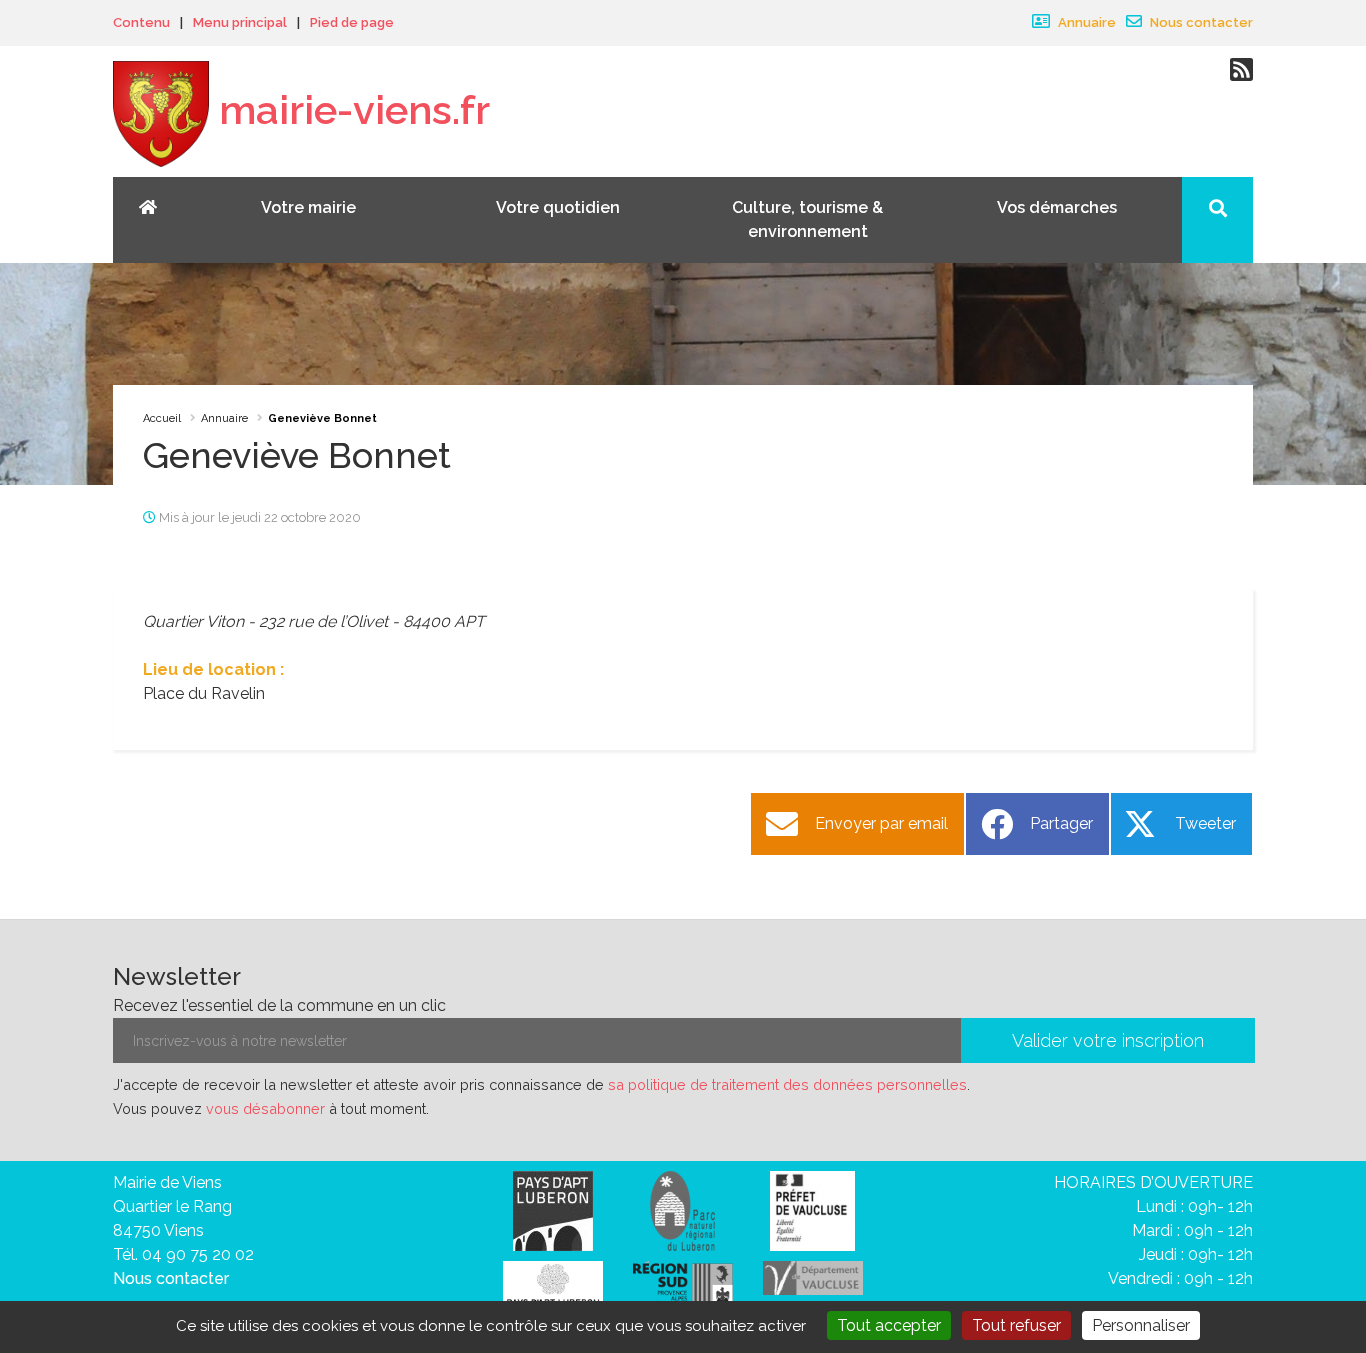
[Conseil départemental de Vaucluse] (813, 1276)
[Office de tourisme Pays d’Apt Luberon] (553, 1289)
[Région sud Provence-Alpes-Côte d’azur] (683, 1286)
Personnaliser (1141, 1325)
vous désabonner (265, 1108)
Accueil (162, 418)
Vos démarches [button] (1057, 207)
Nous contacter (1200, 22)
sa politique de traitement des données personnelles (787, 1084)
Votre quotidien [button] (558, 207)
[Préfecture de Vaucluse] (812, 1209)
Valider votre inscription (1108, 1040)
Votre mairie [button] (308, 207)
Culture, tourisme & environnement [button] (807, 219)
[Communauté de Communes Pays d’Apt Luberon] (553, 1209)
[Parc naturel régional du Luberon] (682, 1209)
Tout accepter (889, 1325)
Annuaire (1085, 22)
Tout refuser (1016, 1325)
